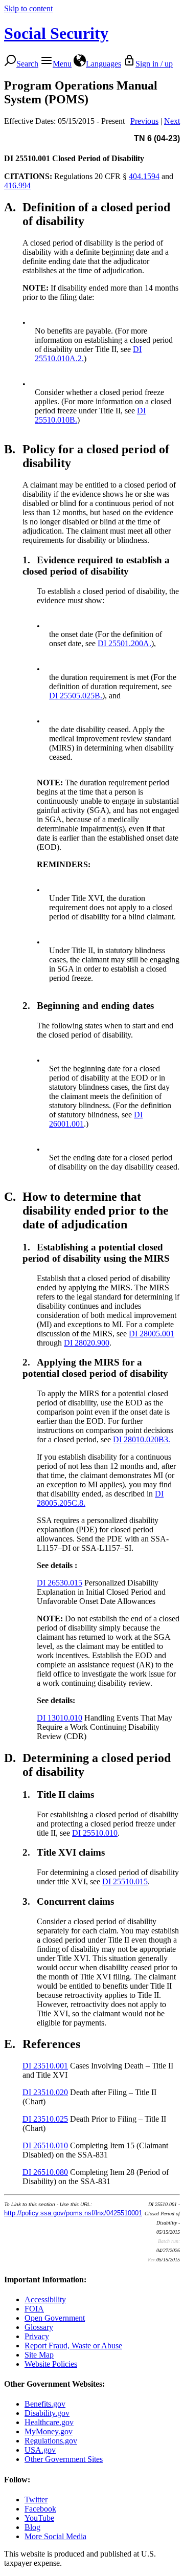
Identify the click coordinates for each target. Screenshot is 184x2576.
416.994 (17, 185)
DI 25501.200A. (124, 643)
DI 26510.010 (45, 2145)
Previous (144, 121)
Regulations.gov (51, 2441)
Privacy (37, 2336)
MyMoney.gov (49, 2431)
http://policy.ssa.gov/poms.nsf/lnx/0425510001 (73, 2213)
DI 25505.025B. (76, 696)
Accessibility (45, 2299)
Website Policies (51, 2364)
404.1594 (144, 176)
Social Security (56, 33)
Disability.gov (47, 2413)
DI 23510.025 (45, 2119)
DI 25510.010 (95, 1833)
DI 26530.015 (60, 1583)
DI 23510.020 (45, 2092)
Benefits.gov (45, 2404)
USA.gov (40, 2450)
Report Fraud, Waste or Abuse (73, 2346)
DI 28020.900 (87, 1343)
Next (172, 121)
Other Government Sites (64, 2459)
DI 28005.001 (152, 1334)
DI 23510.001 (45, 2066)
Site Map (39, 2355)
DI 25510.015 (125, 1881)
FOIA (34, 2309)
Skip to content (28, 8)
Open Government (55, 2318)
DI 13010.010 (60, 1718)
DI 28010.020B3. (142, 1439)
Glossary (39, 2327)
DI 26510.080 (45, 2172)
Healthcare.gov (49, 2422)
